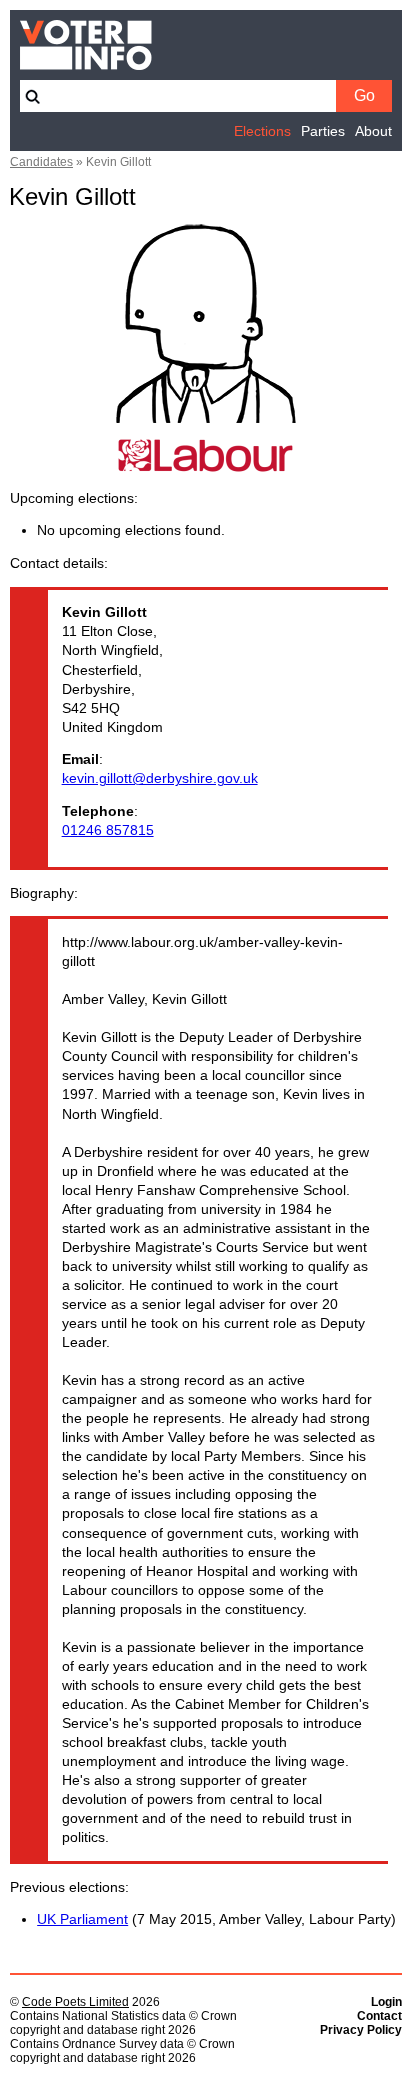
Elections (262, 131)
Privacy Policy (361, 2030)
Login (386, 2002)
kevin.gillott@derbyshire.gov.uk (160, 778)
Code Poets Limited (75, 2002)
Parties (323, 131)
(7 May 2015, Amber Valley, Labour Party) (216, 1919)
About (373, 131)
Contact (379, 2016)
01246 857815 (108, 830)
